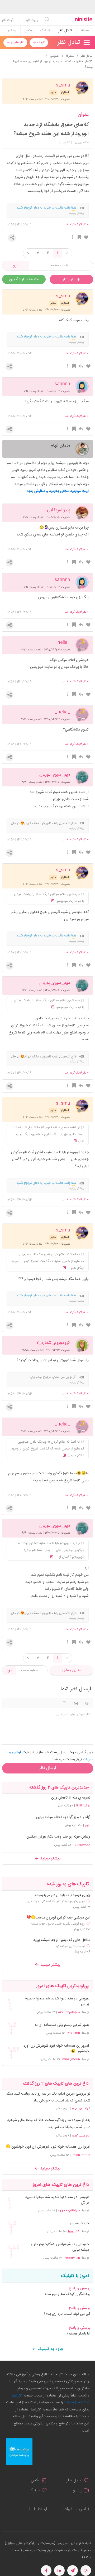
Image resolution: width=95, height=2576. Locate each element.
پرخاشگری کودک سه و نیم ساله (67, 2294)
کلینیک (45, 31)
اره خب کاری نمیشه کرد (70, 1946)
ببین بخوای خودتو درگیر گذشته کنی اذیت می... (55, 1901)
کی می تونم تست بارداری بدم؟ (67, 2314)
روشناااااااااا (83, 1806)
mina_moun (71, 2059)
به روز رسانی (71, 1670)
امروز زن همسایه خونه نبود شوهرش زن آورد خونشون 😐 (56, 2049)
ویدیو (11, 31)
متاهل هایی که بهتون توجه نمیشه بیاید (62, 1940)
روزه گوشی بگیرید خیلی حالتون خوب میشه (58, 1924)
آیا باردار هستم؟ (79, 2334)
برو (16, 265)
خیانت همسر (79, 2224)
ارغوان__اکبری (81, 2135)
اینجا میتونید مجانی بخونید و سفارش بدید (58, 491)
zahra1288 (82, 1845)
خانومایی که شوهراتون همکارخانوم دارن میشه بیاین (60, 2247)
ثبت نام (8, 20)
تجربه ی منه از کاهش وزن (71, 1798)
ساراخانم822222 (69, 2012)
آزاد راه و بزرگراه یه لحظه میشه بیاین (63, 1817)
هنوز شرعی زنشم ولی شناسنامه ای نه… (60, 2025)
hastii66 (74, 2231)
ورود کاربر (31, 20)
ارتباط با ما (38, 2509)
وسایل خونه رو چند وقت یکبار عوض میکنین (58, 1837)
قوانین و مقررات (76, 2509)
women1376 (81, 2109)
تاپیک (41, 42)
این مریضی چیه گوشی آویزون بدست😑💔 (58, 1918)
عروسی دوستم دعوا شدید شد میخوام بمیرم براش (57, 2002)
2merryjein (72, 2258)
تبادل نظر (65, 31)
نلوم (88, 1825)
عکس (29, 31)
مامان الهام (60, 445)
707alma (74, 2033)
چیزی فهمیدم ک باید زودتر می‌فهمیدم (62, 1895)
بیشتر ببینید (50, 1859)
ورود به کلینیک (50, 2349)
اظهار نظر (70, 279)
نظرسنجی (17, 42)
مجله (85, 31)
